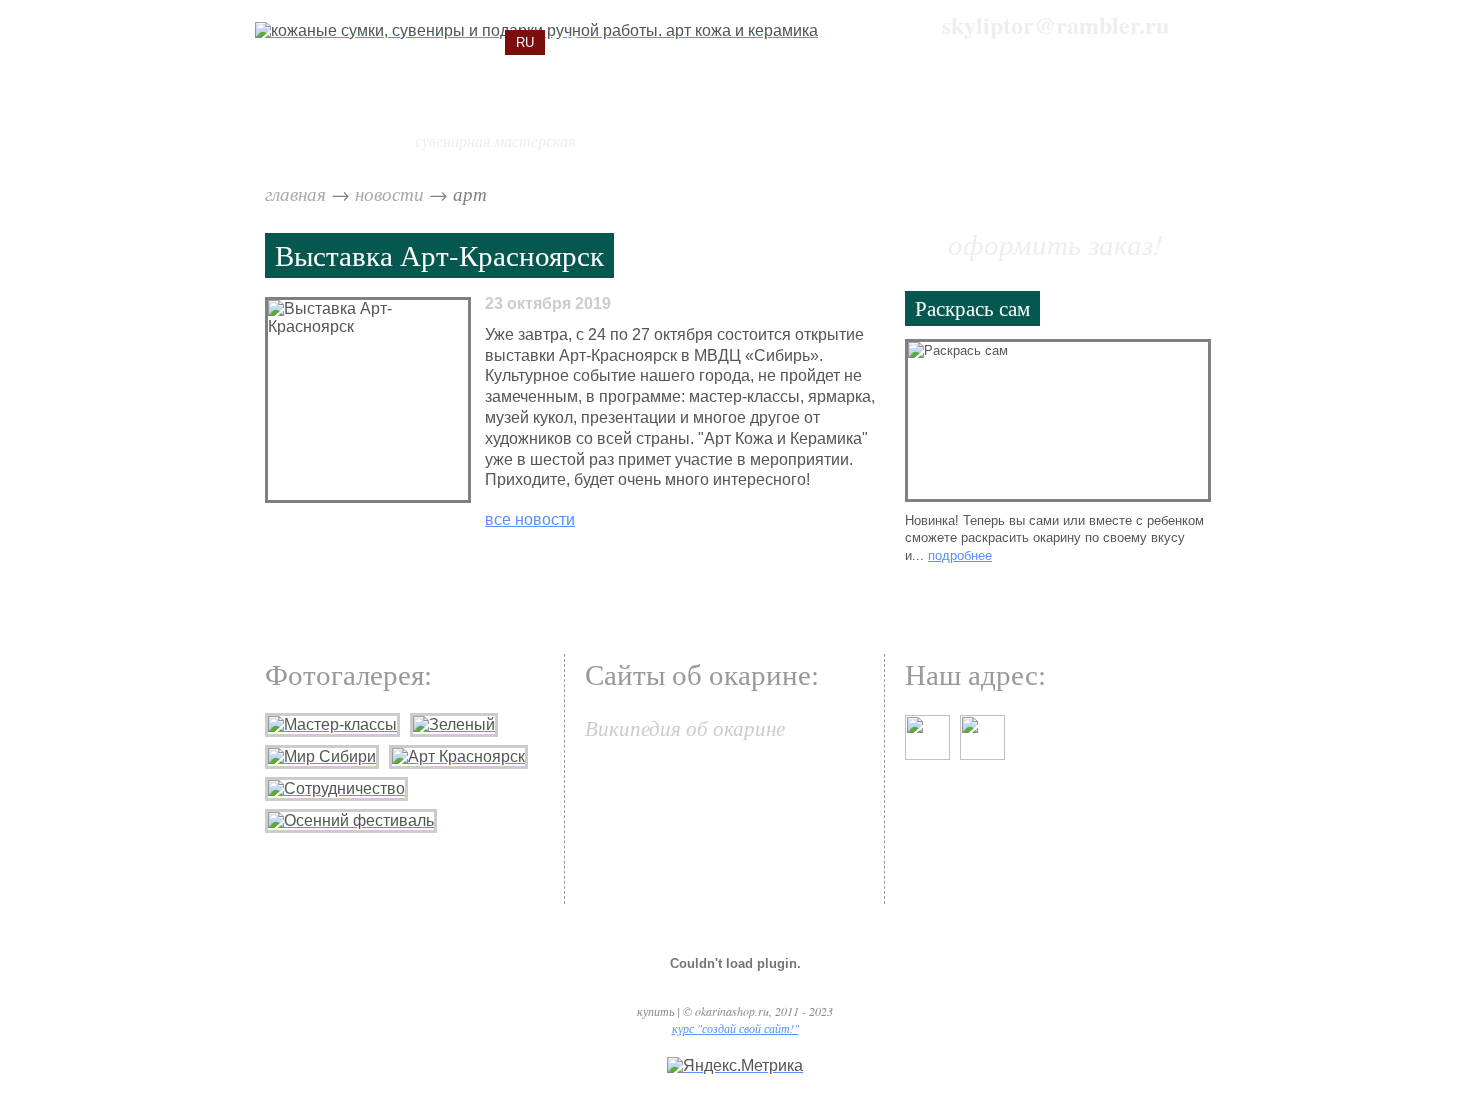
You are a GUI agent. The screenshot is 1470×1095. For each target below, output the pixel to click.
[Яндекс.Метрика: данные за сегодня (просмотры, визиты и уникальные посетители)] (735, 1066)
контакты (1160, 115)
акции (797, 115)
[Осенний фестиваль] (351, 820)
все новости (530, 519)
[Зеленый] (454, 724)
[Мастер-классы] (332, 724)
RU (525, 42)
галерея (1048, 115)
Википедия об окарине (685, 727)
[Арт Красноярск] (458, 756)
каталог (701, 115)
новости (389, 193)
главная (295, 193)
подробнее (960, 555)
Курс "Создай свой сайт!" (735, 1028)
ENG (565, 42)
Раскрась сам (972, 307)
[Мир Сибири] (322, 756)
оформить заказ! (1055, 243)
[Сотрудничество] (336, 788)
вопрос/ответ (919, 115)
